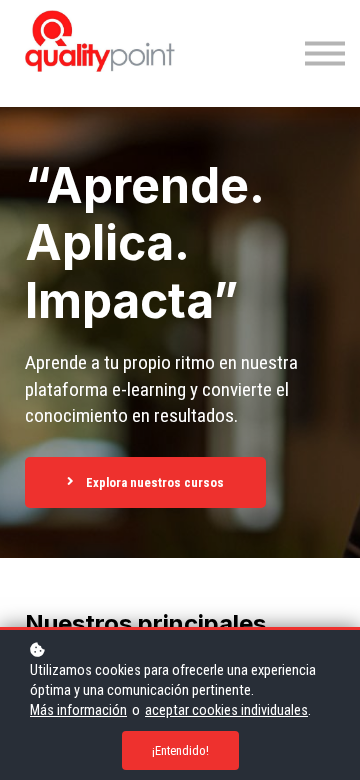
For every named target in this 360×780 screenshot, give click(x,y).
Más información (78, 710)
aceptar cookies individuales (226, 710)
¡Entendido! (180, 750)
